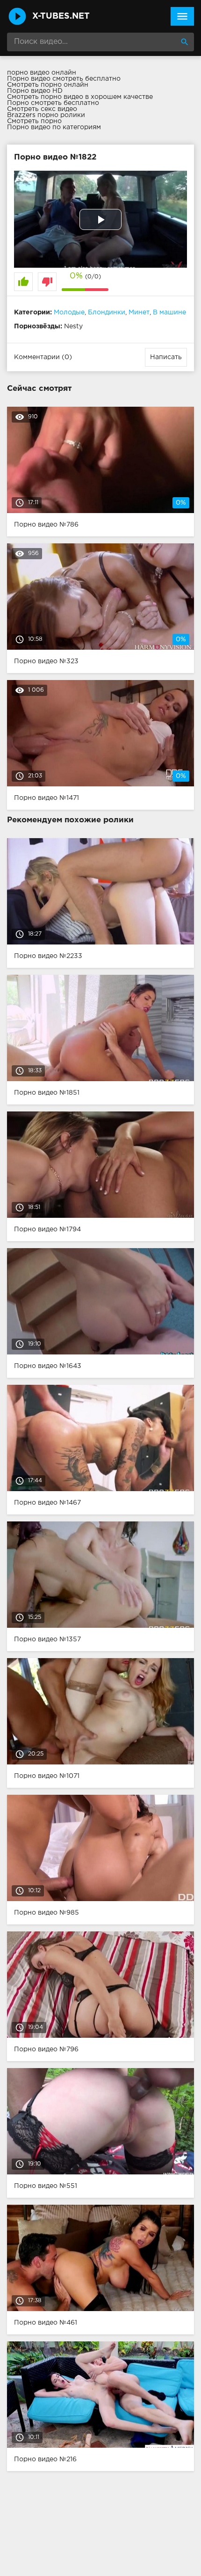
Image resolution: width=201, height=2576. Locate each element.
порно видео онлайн (42, 73)
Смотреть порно (34, 121)
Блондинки (107, 312)
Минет (139, 312)
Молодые (69, 312)
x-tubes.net (61, 16)
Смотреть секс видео (42, 109)
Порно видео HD (35, 91)
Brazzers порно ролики (46, 115)
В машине (169, 312)
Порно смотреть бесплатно (53, 103)
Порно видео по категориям (54, 127)
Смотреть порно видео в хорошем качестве (80, 97)
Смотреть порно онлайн (48, 85)
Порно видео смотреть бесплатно (64, 79)
